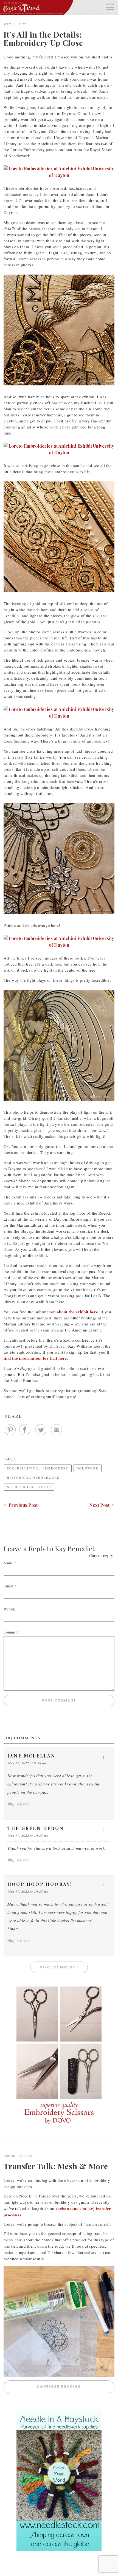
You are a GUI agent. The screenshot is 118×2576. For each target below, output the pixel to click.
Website (10, 1609)
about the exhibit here (77, 1312)
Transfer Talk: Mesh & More (56, 2166)
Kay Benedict (75, 1548)
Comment (11, 1632)
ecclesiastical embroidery (38, 1468)
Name (8, 1563)
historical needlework (33, 1478)
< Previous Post (21, 1505)
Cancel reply (101, 1556)
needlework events (29, 1487)
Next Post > (102, 1505)
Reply (23, 1804)
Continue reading (76, 2387)
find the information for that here (35, 1358)
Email (8, 1586)
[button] (110, 6)
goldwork (88, 1468)
